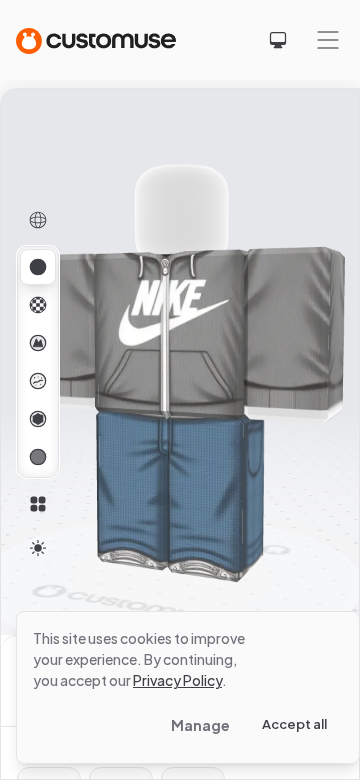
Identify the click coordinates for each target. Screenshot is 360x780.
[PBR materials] (38, 267)
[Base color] (38, 305)
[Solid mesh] (38, 457)
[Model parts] (38, 504)
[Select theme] (278, 40)
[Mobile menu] (328, 40)
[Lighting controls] (38, 548)
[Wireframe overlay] (38, 220)
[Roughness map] (38, 381)
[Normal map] (38, 343)
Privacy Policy (177, 680)
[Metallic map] (38, 419)
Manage (200, 725)
